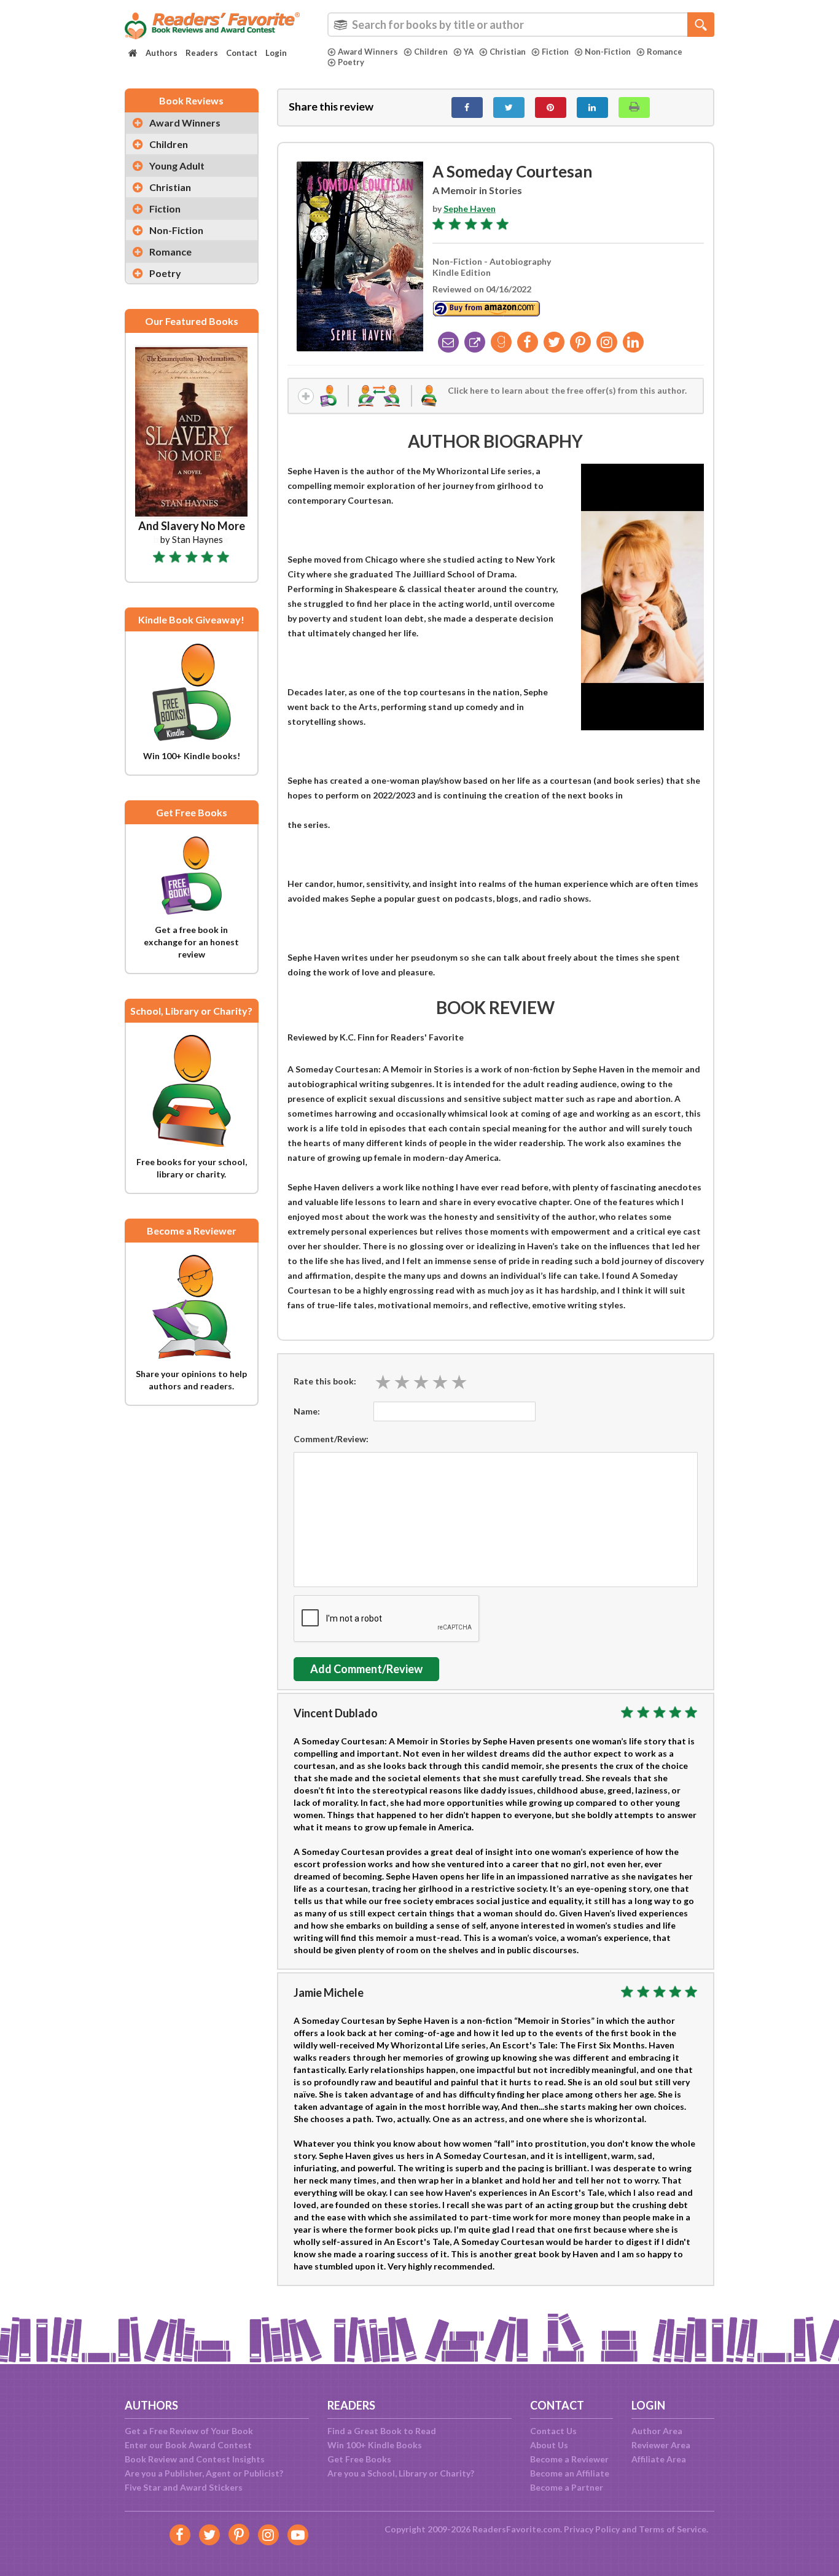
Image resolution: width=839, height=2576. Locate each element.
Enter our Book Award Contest (188, 2445)
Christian (508, 52)
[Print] (634, 107)
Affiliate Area (659, 2459)
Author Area (657, 2431)
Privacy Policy (592, 2529)
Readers (202, 53)
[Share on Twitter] (509, 107)
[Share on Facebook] (467, 107)
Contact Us (553, 2431)
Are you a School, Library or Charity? (401, 2473)
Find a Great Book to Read (382, 2431)
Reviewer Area (661, 2445)
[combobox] (521, 25)
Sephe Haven (470, 209)
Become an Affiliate (570, 2473)
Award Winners (368, 52)
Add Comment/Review (366, 1669)
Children (431, 52)
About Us (549, 2445)
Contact (242, 53)
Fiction (555, 52)
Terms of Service (673, 2529)
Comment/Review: (331, 1439)
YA (469, 52)
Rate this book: (325, 1381)
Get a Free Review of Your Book (189, 2431)
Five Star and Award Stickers (184, 2487)
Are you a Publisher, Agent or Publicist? (204, 2473)
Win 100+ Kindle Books (375, 2445)
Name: (307, 1411)
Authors (162, 53)
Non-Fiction (608, 52)
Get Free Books (359, 2459)
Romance (665, 52)
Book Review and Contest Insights (195, 2459)
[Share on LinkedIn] (592, 107)
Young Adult (177, 166)
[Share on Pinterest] (551, 107)
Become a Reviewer (569, 2459)
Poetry (351, 62)
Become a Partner (567, 2487)
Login (276, 53)
